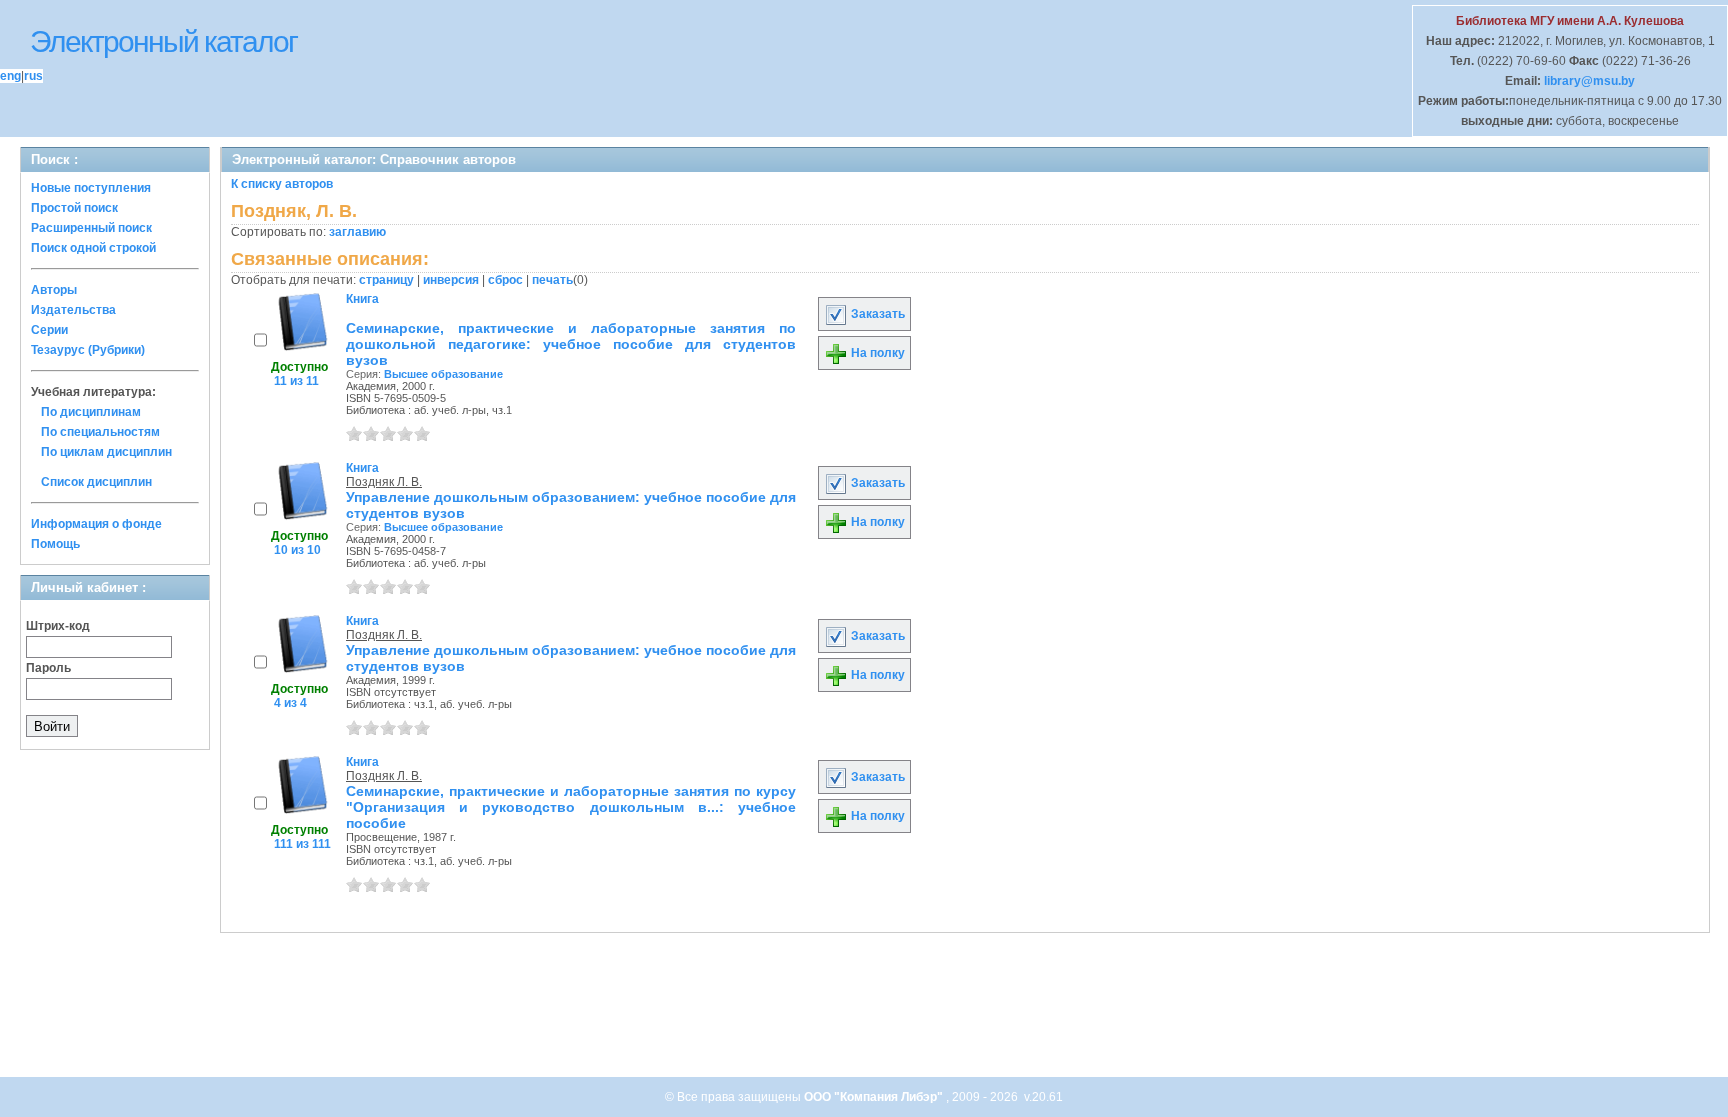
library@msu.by (1588, 81)
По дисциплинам (91, 412)
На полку (876, 353)
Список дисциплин (96, 482)
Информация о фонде (96, 524)
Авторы (54, 290)
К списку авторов (282, 184)
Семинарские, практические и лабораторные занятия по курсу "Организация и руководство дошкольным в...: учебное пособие (571, 807)
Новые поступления (91, 188)
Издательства (73, 310)
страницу (386, 280)
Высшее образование (443, 374)
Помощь (55, 544)
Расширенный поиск (91, 228)
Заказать (876, 314)
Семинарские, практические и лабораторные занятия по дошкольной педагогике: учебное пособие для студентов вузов (571, 344)
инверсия (451, 280)
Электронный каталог (163, 41)
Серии (49, 330)
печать (552, 280)
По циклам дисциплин (106, 452)
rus (33, 76)
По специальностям (100, 432)
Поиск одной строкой (93, 248)
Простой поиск (74, 208)
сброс (505, 280)
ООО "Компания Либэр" (875, 1097)
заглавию (357, 232)
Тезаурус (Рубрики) (88, 350)
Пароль (48, 668)
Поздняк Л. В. (384, 482)
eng (10, 76)
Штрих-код (58, 626)
